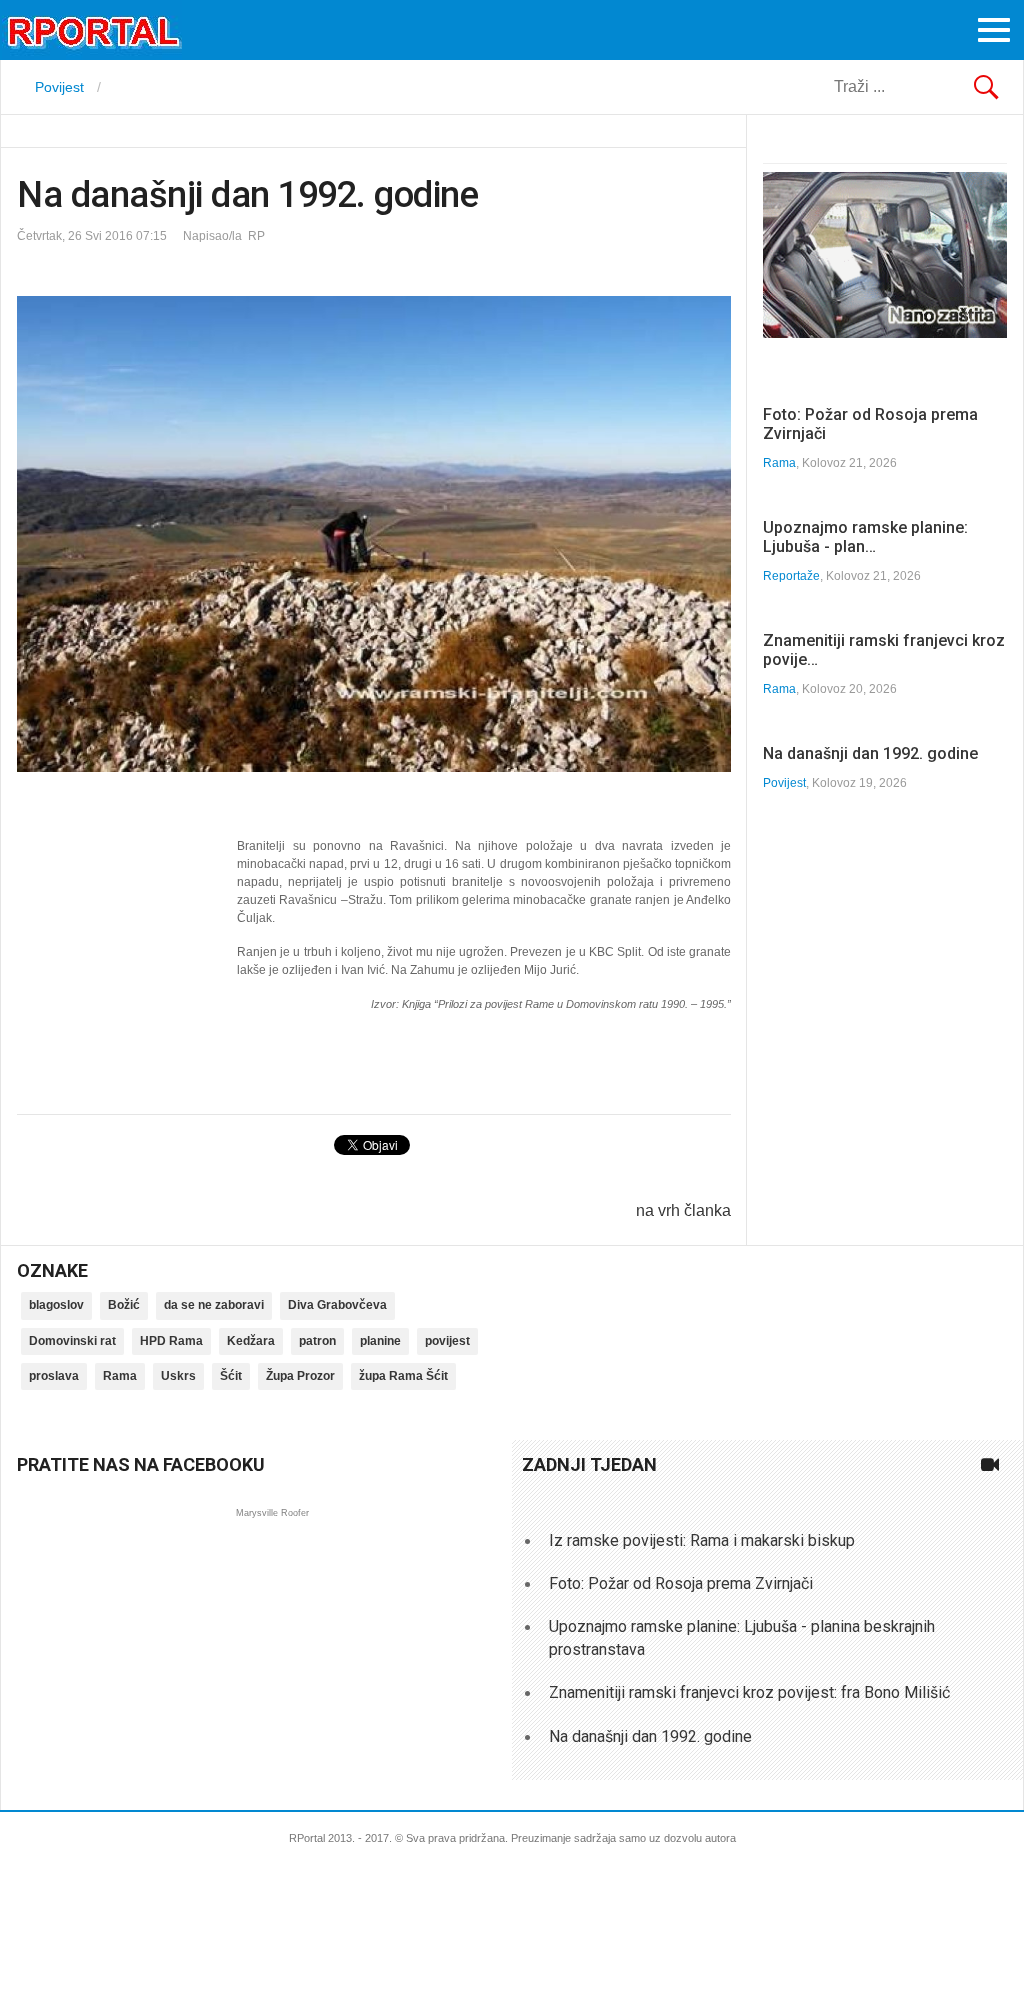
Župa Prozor (300, 1376)
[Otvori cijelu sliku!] (374, 534)
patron (317, 1341)
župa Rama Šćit (403, 1376)
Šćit (231, 1376)
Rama (779, 463)
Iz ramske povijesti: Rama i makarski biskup (702, 1540)
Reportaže (791, 576)
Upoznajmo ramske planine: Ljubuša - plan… (865, 537)
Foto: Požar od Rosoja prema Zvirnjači (681, 1583)
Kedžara (251, 1341)
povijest (447, 1341)
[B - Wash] (885, 333)
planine (380, 1341)
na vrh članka (683, 1210)
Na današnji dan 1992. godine (870, 753)
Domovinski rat (72, 1341)
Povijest (784, 783)
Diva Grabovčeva (337, 1305)
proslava (54, 1376)
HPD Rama (171, 1341)
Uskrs (178, 1376)
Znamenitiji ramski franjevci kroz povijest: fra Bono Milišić (749, 1692)
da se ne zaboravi (214, 1305)
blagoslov (56, 1305)
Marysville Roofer (272, 1513)
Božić (124, 1305)
